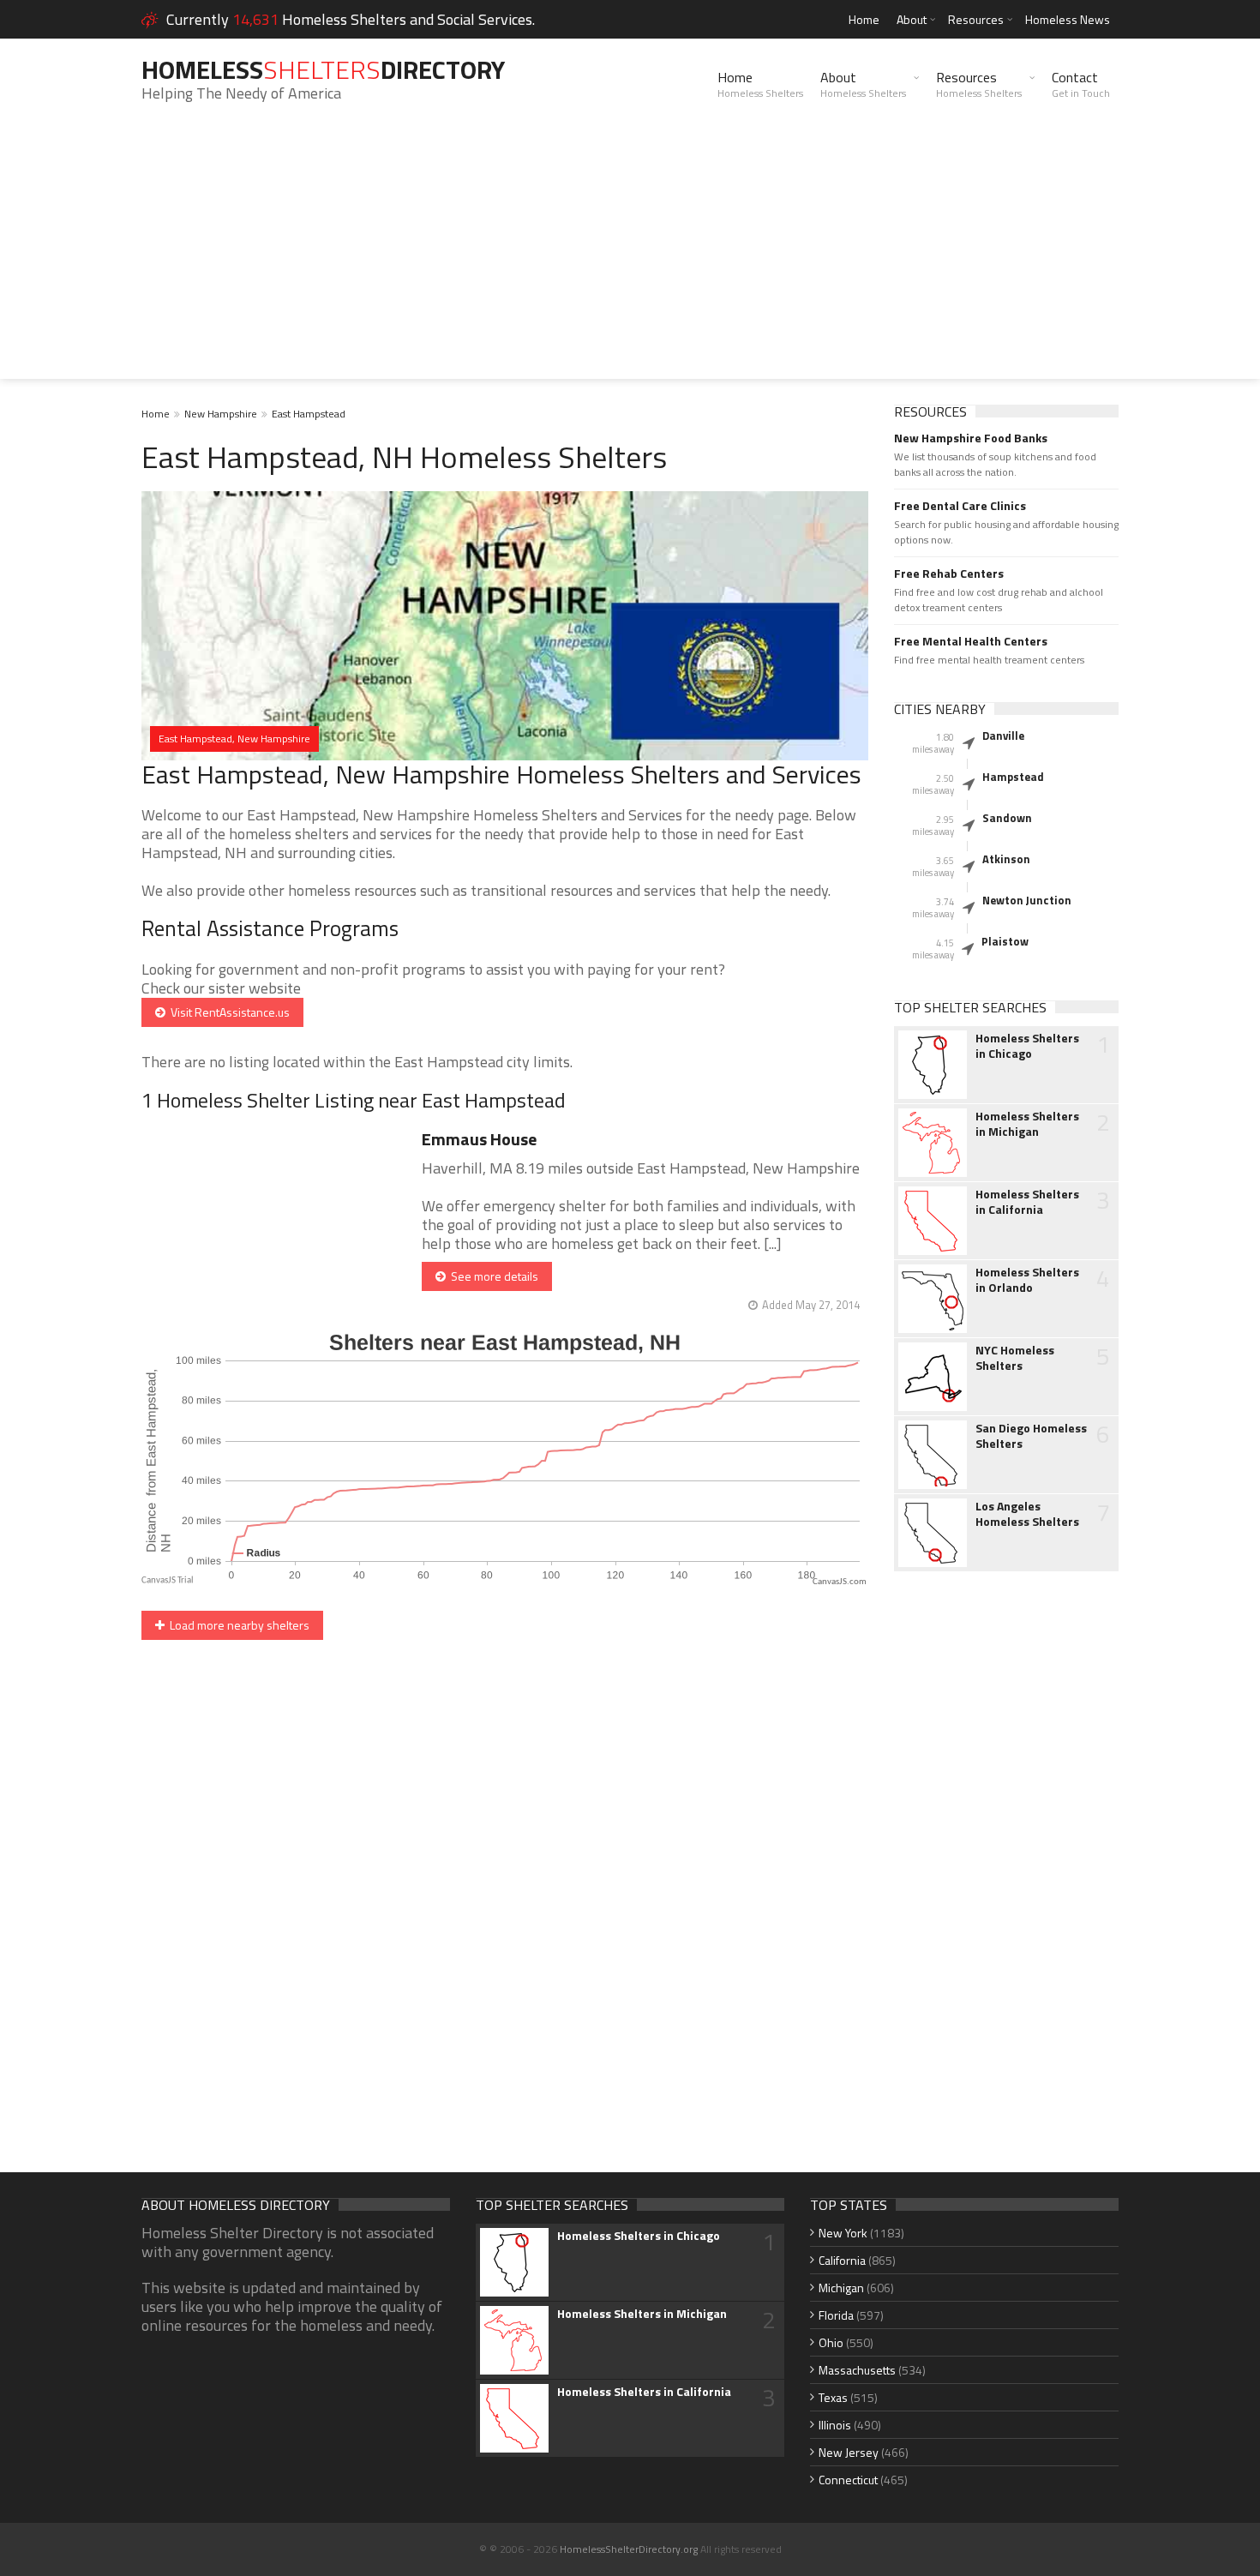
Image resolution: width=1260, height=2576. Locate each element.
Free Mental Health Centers (971, 641)
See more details (492, 1276)
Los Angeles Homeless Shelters (1027, 1514)
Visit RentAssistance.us (228, 1012)
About (912, 19)
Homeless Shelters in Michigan (1027, 1124)
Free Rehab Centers (949, 573)
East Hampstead (309, 414)
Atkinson (1006, 859)
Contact (1081, 84)
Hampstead (1013, 777)
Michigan (841, 2288)
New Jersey (849, 2452)
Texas (833, 2397)
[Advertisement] (630, 259)
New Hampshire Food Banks (971, 438)
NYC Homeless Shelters (1015, 1358)
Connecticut (848, 2480)
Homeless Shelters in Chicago (1027, 1046)
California (842, 2260)
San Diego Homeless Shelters (1031, 1436)
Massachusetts (857, 2370)
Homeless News (1068, 19)
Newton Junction (1027, 900)
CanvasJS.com (840, 1582)
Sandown (1007, 818)
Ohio (831, 2342)
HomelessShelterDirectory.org (629, 2549)
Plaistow (1005, 941)
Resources (976, 19)
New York (843, 2233)
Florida (836, 2315)
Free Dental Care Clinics (960, 506)
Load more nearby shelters (237, 1625)
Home (864, 19)
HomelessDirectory (323, 69)
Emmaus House (479, 1139)
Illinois (835, 2425)
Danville (1003, 736)
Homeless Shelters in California (1027, 1202)
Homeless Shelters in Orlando (1027, 1280)
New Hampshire (221, 414)
